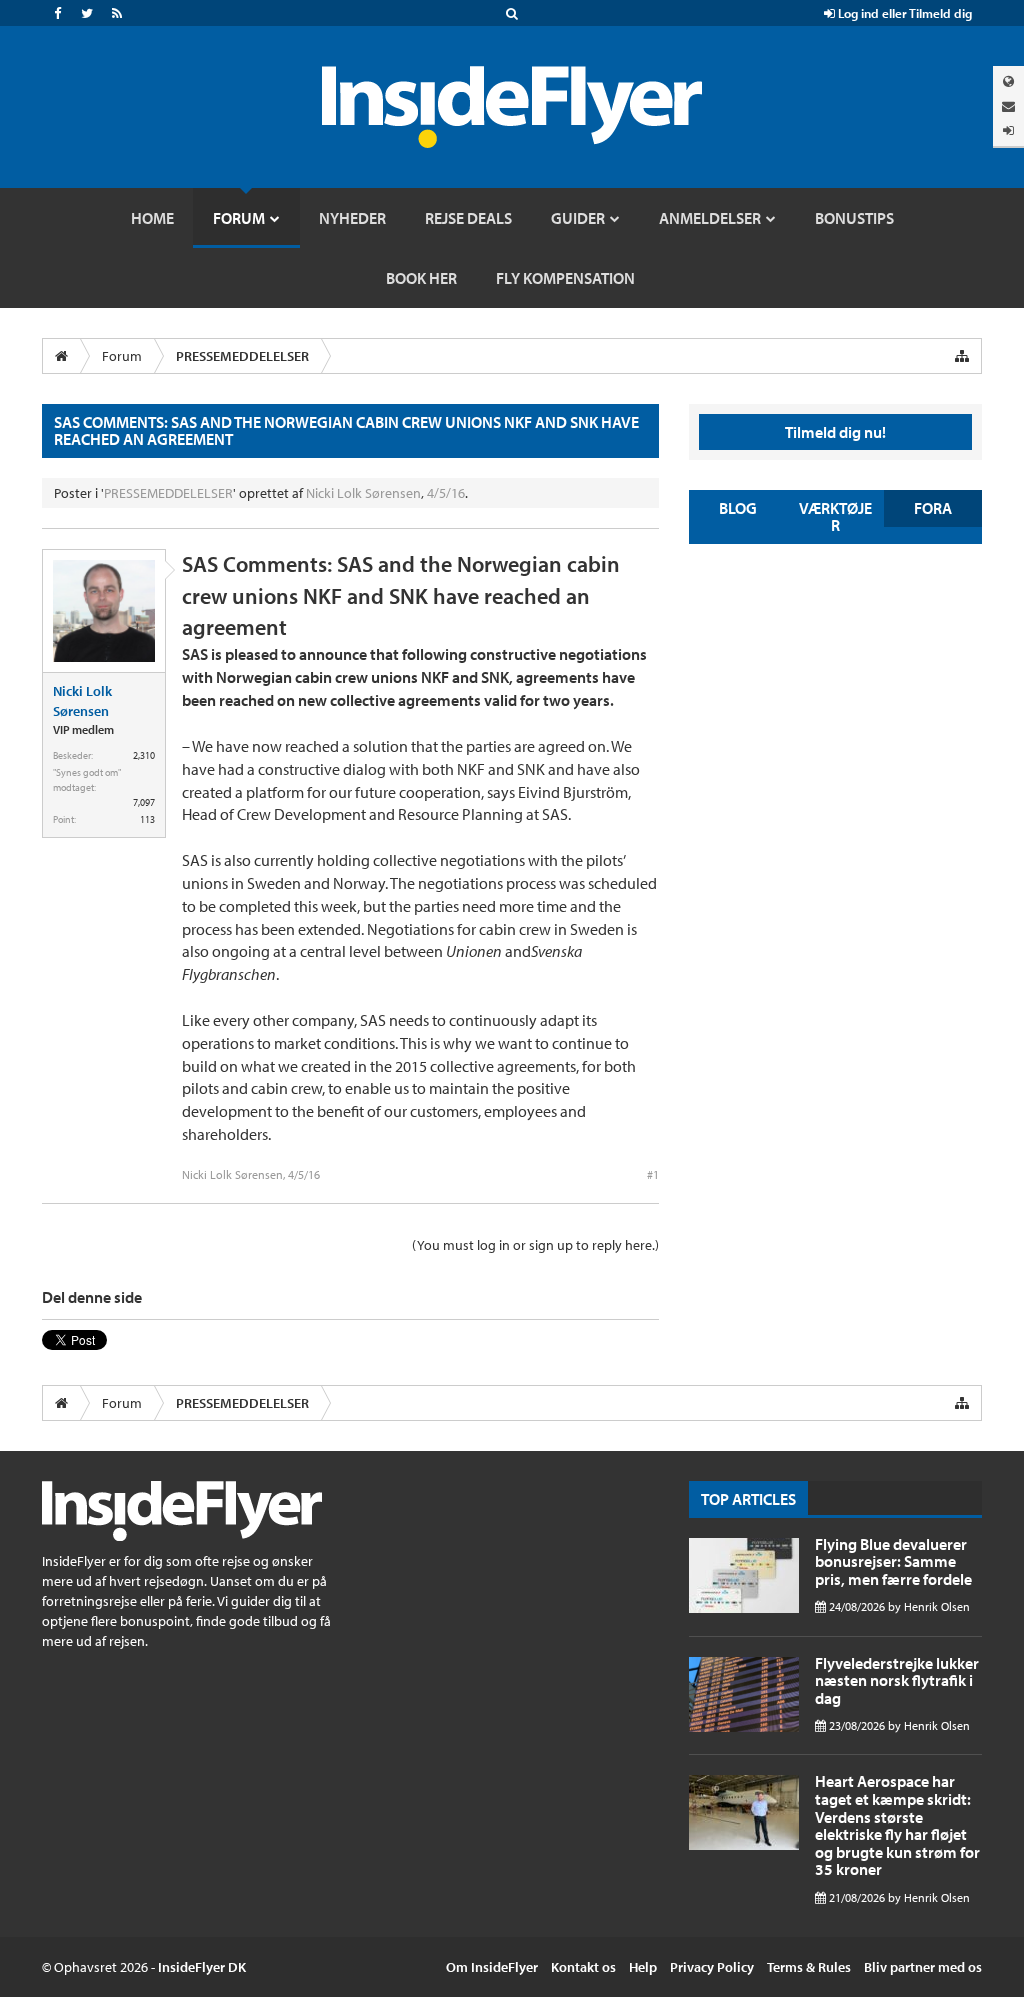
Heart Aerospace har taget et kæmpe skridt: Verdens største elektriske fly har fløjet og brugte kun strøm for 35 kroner (897, 1825)
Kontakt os (583, 1967)
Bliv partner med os (923, 1967)
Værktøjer (835, 517)
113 (147, 819)
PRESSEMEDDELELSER (168, 493)
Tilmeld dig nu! (835, 432)
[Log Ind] (1008, 130)
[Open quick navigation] (962, 356)
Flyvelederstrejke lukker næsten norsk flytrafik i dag (897, 1680)
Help (643, 1967)
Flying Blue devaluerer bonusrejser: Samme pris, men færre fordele (893, 1561)
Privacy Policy (712, 1967)
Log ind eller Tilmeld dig (903, 13)
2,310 (144, 755)
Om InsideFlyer (492, 1967)
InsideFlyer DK (202, 1967)
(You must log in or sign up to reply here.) (535, 1245)
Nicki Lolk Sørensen (363, 493)
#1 (653, 1174)
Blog (738, 508)
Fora (933, 508)
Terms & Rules (809, 1967)
